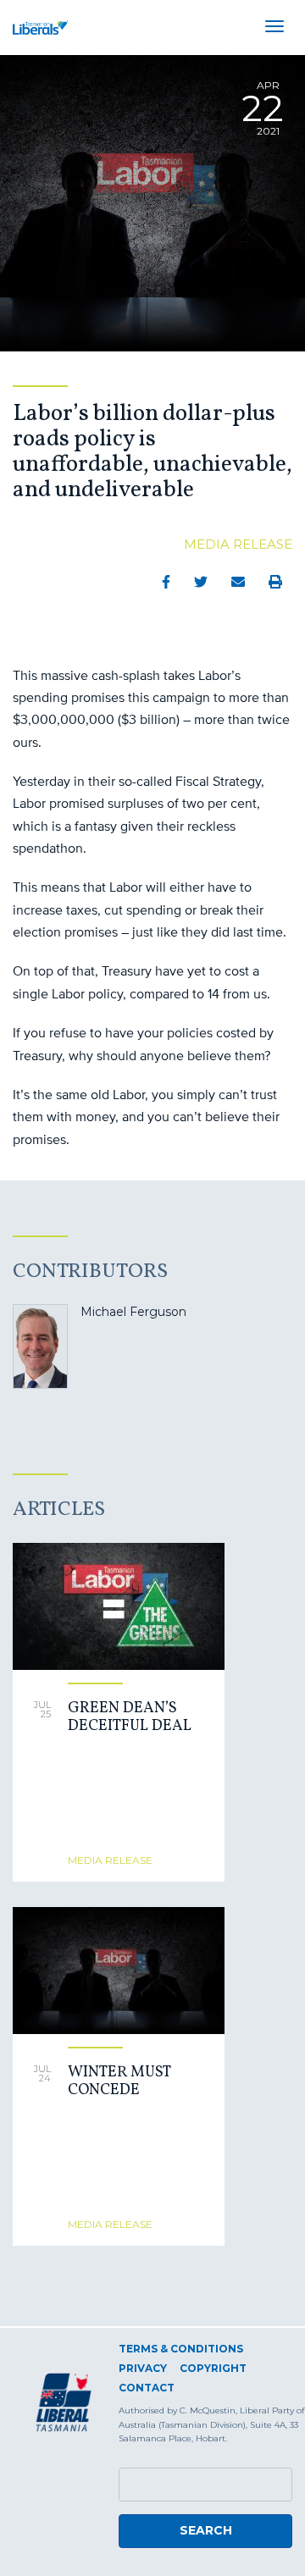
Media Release (238, 544)
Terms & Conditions (181, 2349)
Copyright (213, 2368)
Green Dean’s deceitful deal (130, 1718)
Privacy (143, 2368)
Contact (147, 2388)
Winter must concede (119, 2082)
